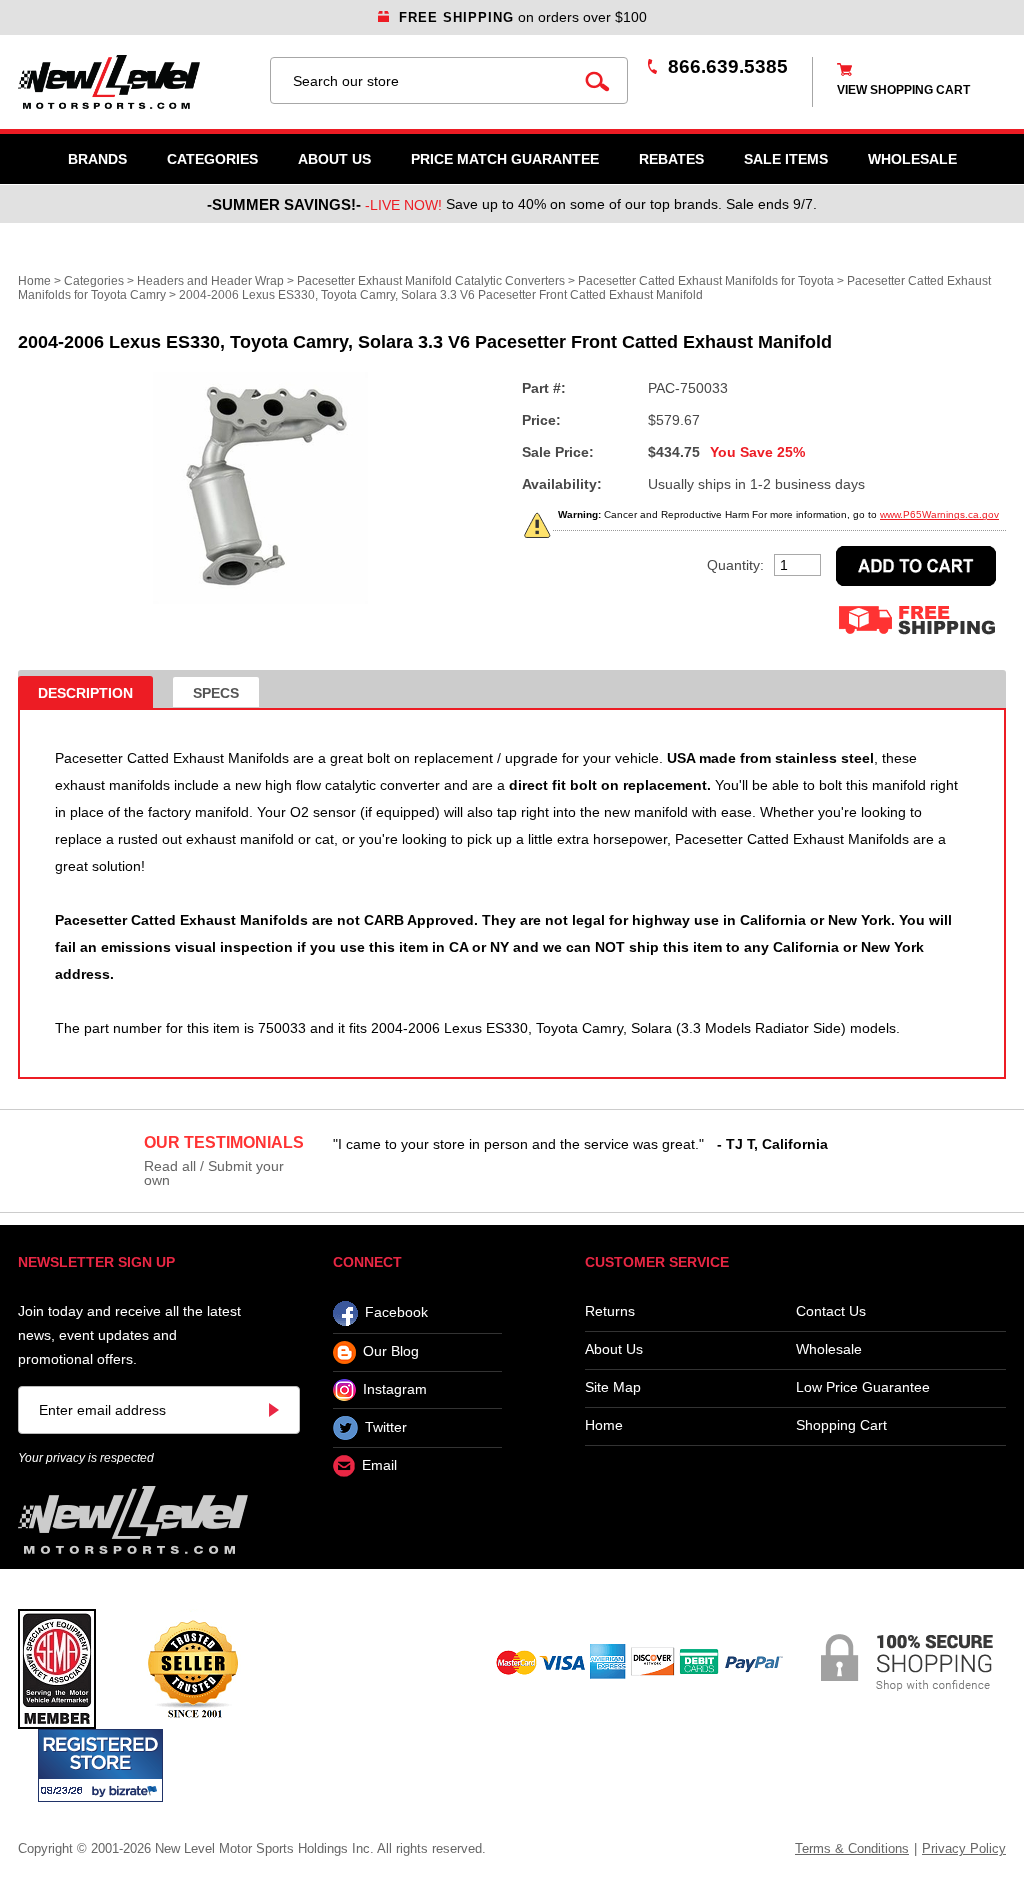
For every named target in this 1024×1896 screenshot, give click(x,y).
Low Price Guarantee (863, 1387)
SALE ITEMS (786, 159)
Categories (212, 159)
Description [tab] (85, 693)
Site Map (613, 1387)
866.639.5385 (728, 66)
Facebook (396, 1313)
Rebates (671, 159)
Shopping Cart (841, 1425)
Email (379, 1466)
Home (34, 281)
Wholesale (829, 1349)
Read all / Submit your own (214, 1173)
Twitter (386, 1427)
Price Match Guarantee (505, 159)
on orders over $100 (523, 17)
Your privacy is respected (86, 1458)
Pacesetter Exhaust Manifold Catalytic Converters (431, 281)
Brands (97, 159)
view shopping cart (903, 90)
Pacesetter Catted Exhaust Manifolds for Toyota (706, 281)
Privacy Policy (964, 1848)
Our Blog (391, 1352)
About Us (334, 159)
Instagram (395, 1389)
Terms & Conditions (852, 1848)
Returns (610, 1311)
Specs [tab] (216, 693)
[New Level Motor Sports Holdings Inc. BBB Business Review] (192, 1668)
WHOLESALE (912, 159)
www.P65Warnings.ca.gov (939, 514)
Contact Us (831, 1311)
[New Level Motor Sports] (134, 82)
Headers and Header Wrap (210, 281)
